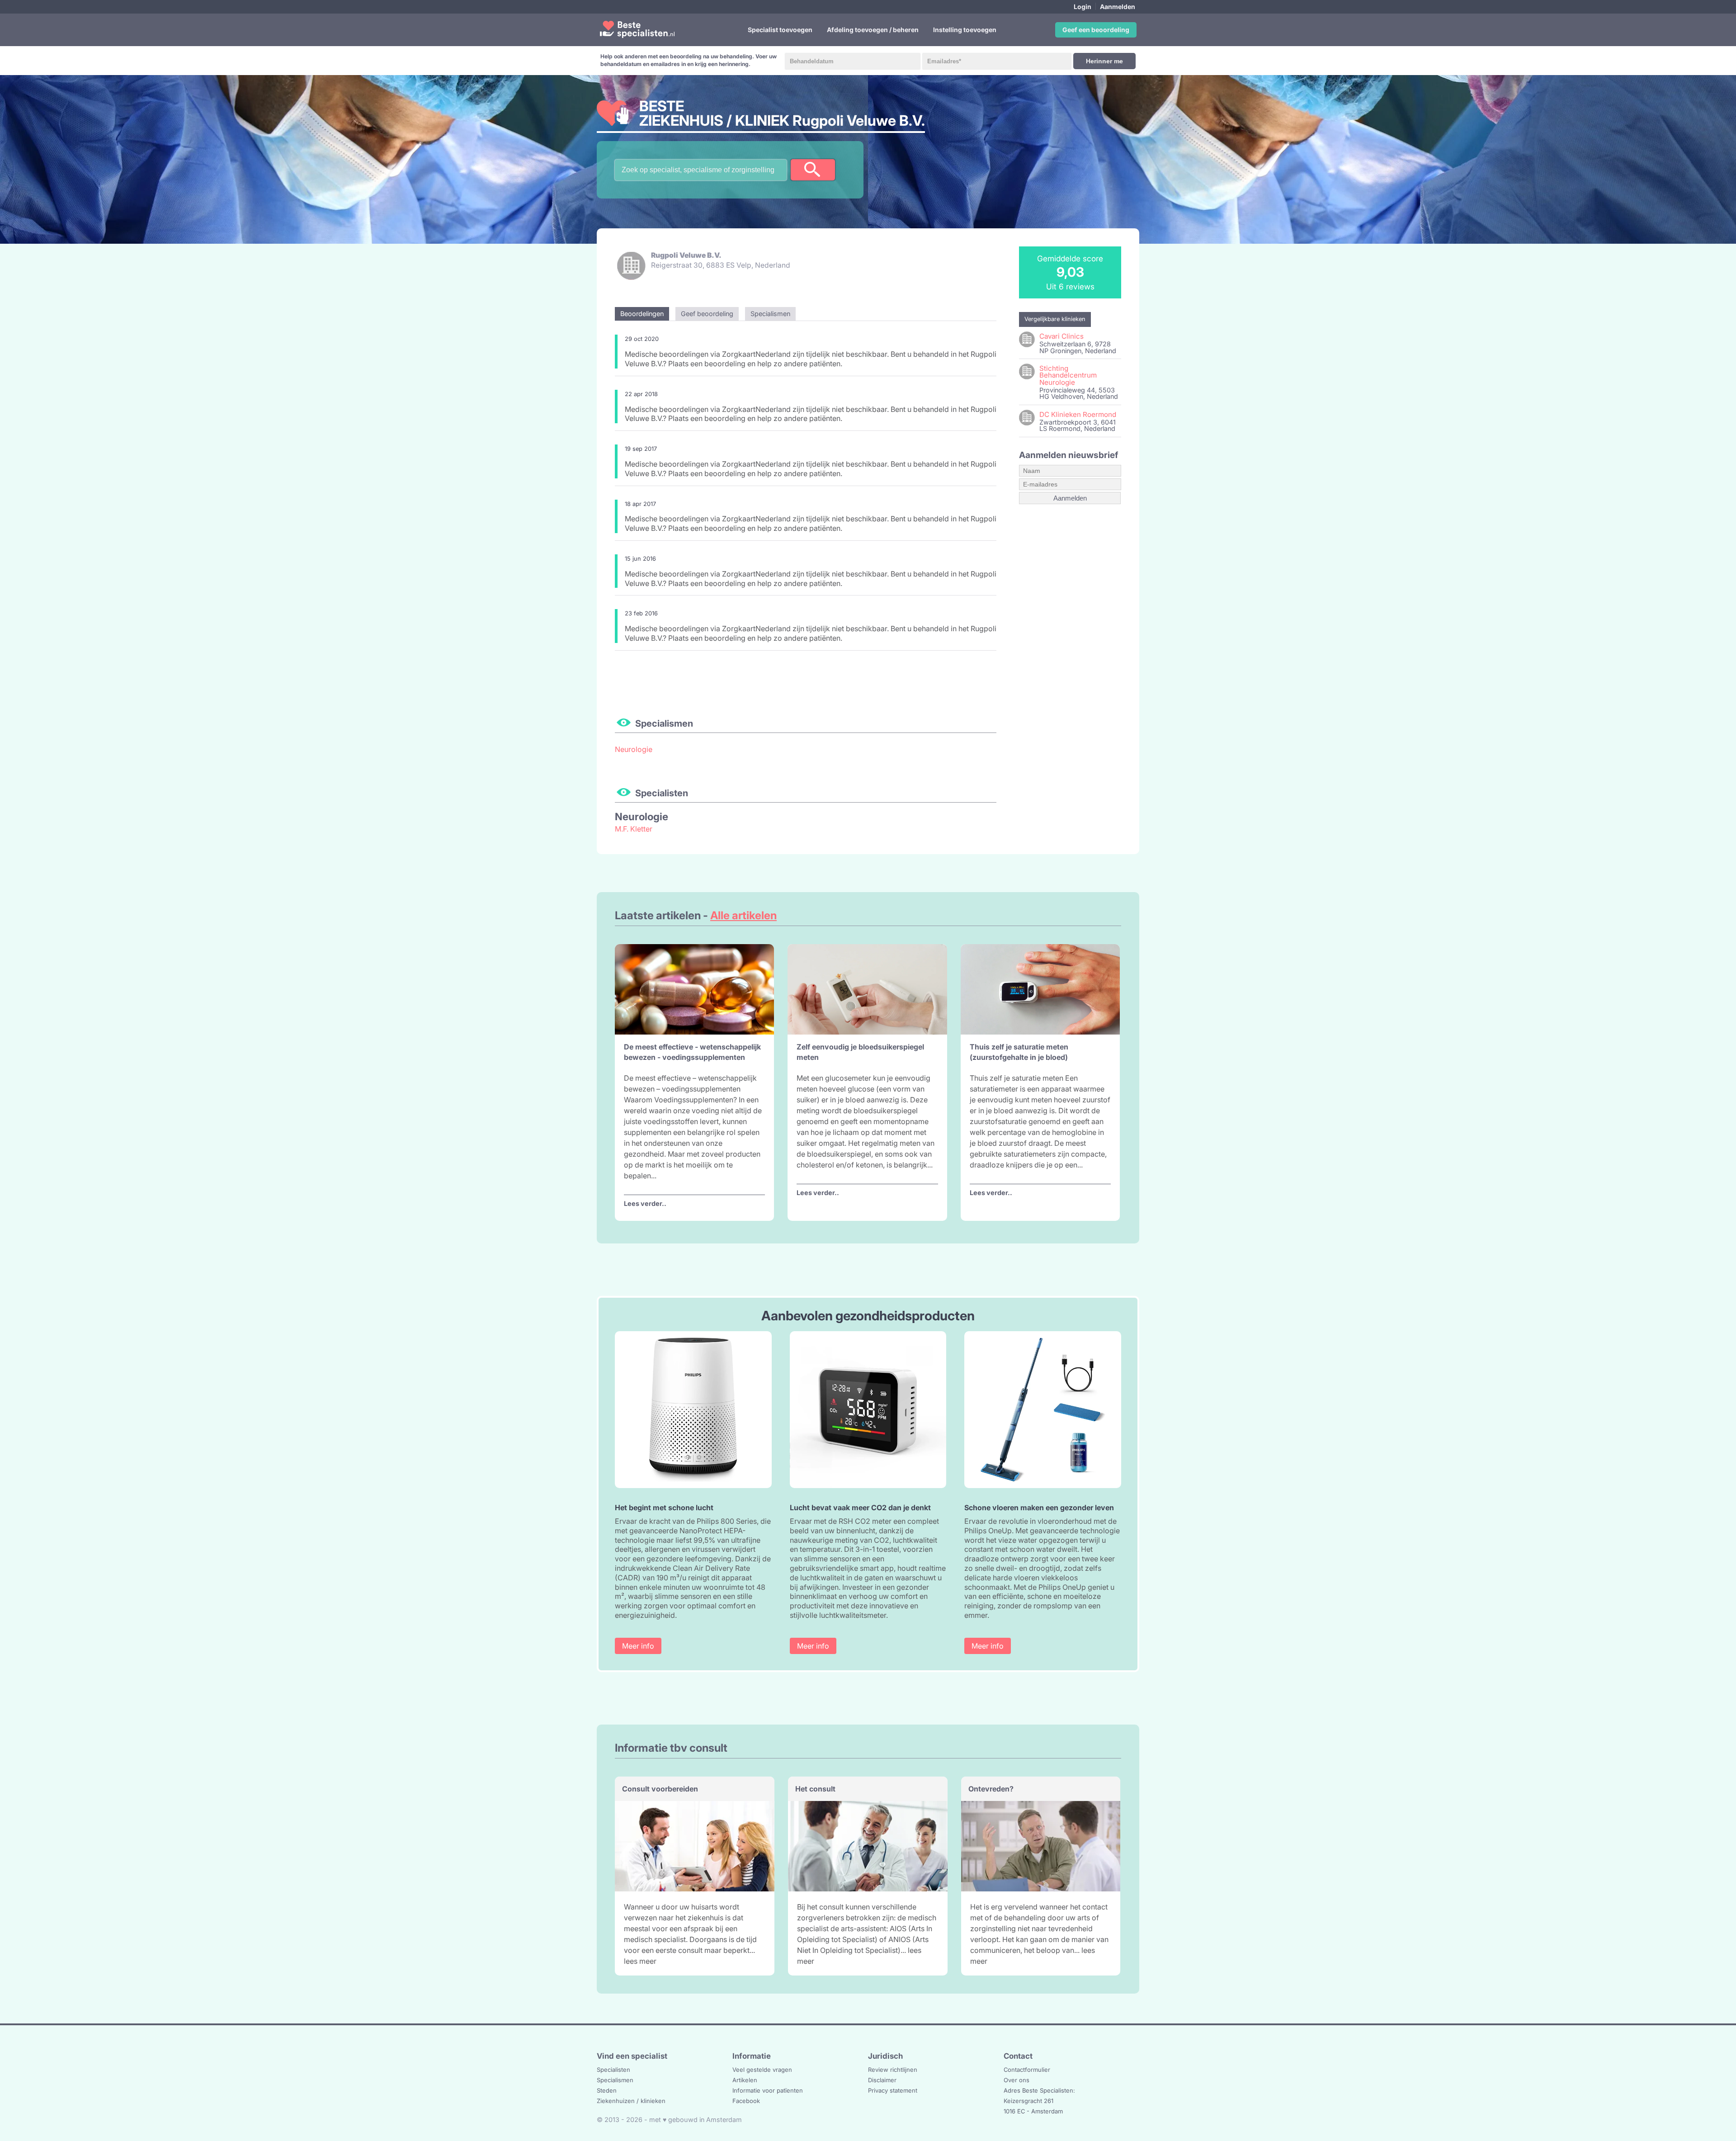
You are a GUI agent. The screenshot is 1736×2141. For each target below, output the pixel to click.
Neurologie (634, 749)
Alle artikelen (743, 915)
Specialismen (615, 2080)
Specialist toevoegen (780, 30)
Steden (607, 2090)
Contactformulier (1027, 2070)
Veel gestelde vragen (762, 2070)
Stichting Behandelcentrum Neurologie (1068, 375)
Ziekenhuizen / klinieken (631, 2101)
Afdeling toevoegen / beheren (873, 30)
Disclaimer (882, 2080)
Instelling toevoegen (965, 30)
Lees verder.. (645, 1203)
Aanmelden (1118, 7)
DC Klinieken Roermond (1078, 414)
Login (1083, 7)
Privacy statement (893, 2090)
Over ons (1017, 2080)
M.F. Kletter (634, 829)
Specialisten (613, 2070)
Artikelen (745, 2080)
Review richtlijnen (893, 2070)
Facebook (746, 2101)
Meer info (638, 1646)
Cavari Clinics (1061, 336)
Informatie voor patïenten (768, 2090)
